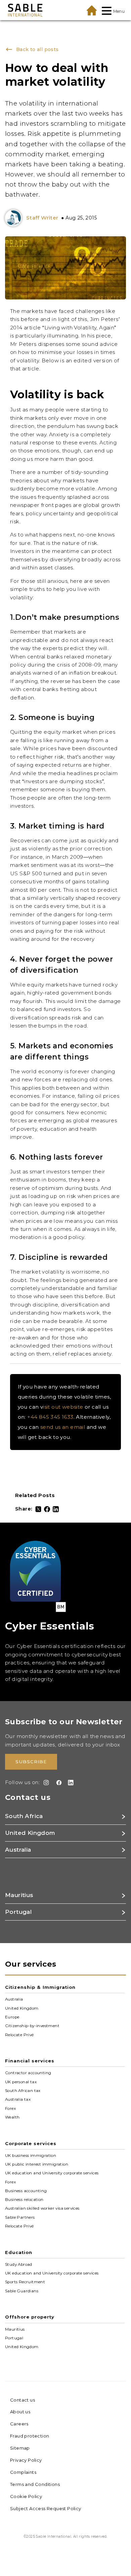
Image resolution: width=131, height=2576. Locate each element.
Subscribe (31, 1762)
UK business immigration (31, 2155)
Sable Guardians (22, 2291)
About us (20, 2412)
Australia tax (18, 2099)
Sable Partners (20, 2217)
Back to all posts (36, 49)
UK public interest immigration (37, 2164)
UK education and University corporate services (52, 2173)
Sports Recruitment (25, 2282)
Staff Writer (42, 218)
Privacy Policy (26, 2460)
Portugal (14, 2338)
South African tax (23, 2091)
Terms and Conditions (35, 2484)
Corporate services (31, 2143)
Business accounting (26, 2191)
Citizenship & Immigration (40, 1987)
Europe (12, 2017)
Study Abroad (19, 2264)
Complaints (23, 2472)
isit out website (63, 1407)
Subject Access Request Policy (46, 2508)
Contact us (23, 2400)
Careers (19, 2424)
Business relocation (24, 2200)
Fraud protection (30, 2436)
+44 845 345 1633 (50, 1417)
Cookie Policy (26, 2496)
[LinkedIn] (56, 1509)
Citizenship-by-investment (32, 2026)
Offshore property (30, 2317)
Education (19, 2252)
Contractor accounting (28, 2073)
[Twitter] (38, 1509)
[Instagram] (45, 1783)
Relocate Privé (19, 2035)
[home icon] (92, 10)
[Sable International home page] (25, 10)
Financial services (30, 2061)
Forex (10, 2108)
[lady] (15, 218)
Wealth (12, 2117)
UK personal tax (21, 2082)
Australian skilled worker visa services (42, 2208)
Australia (14, 1999)
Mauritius (15, 2329)
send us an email (63, 1427)
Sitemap (20, 2448)
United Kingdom (22, 2008)
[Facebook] (47, 1509)
